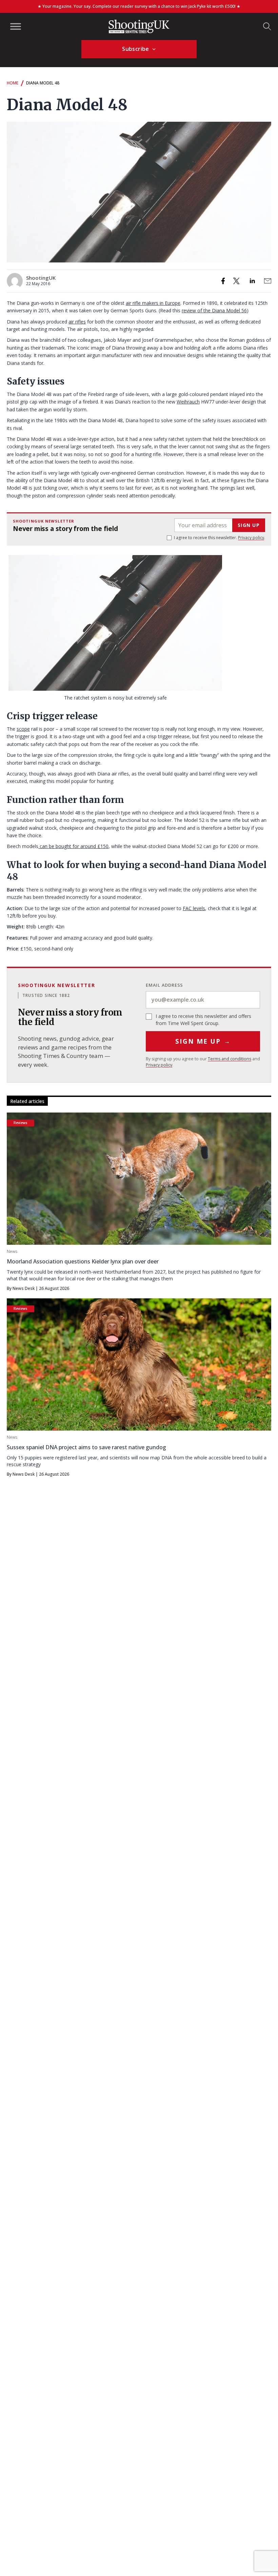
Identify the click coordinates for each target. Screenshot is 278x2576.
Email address (164, 985)
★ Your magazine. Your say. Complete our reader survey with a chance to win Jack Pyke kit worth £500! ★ (139, 6)
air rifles (77, 322)
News (12, 1251)
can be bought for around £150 (73, 846)
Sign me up (203, 1041)
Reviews (21, 1123)
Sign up (249, 525)
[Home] (139, 26)
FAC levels (194, 908)
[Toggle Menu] (16, 26)
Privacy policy (251, 538)
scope (23, 729)
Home (13, 83)
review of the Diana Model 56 (214, 310)
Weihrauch (188, 402)
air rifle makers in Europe (153, 303)
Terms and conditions (230, 1059)
